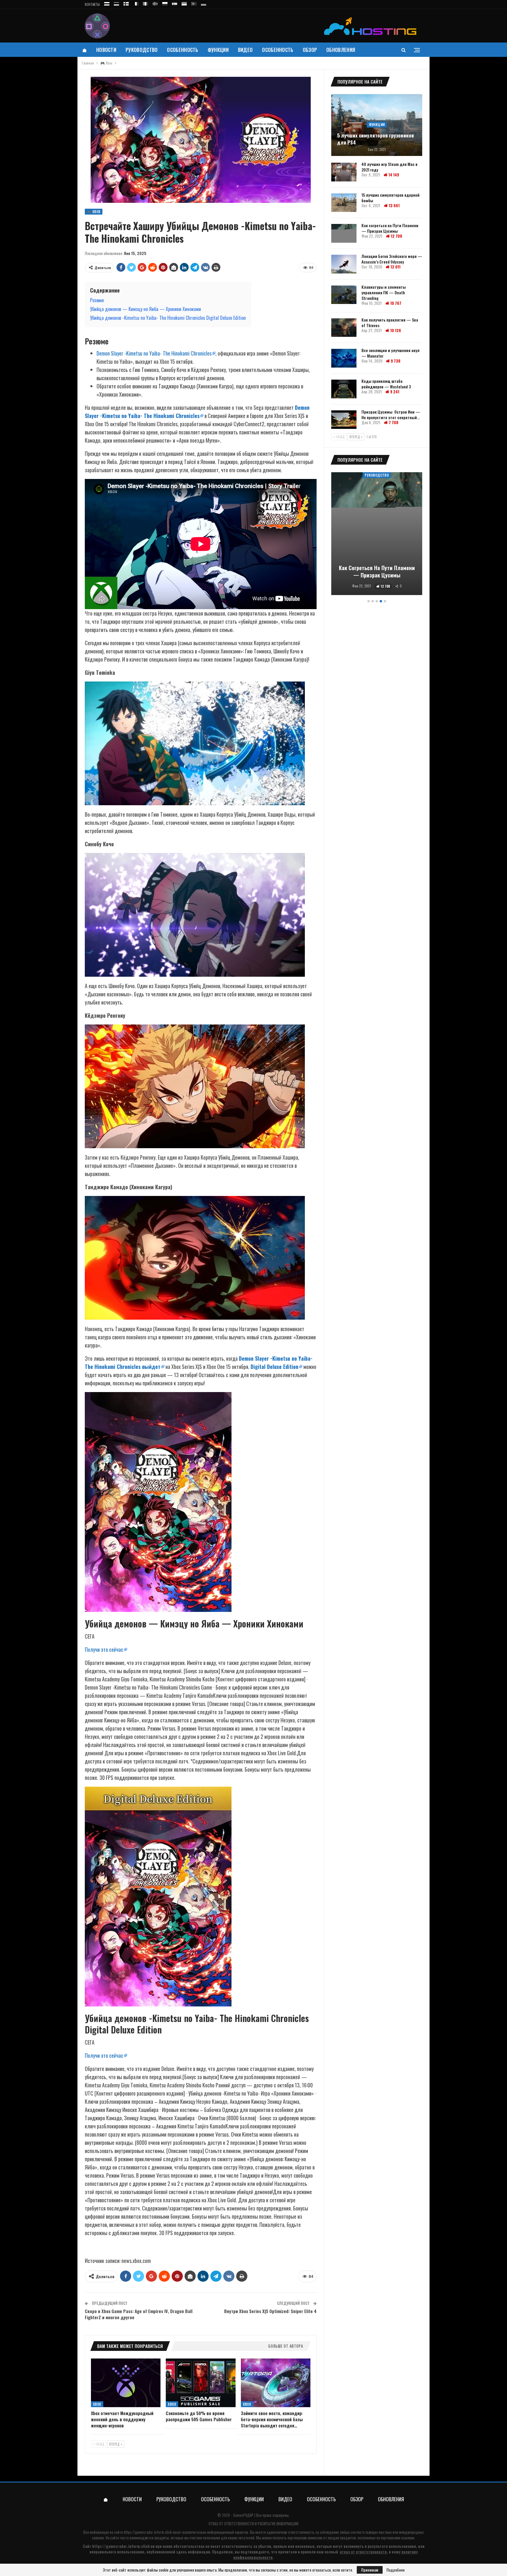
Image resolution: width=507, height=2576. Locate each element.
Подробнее (396, 2570)
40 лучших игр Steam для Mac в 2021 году (389, 167)
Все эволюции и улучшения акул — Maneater (391, 353)
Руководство (142, 50)
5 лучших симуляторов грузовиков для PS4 (376, 139)
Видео (245, 50)
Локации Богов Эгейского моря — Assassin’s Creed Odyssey (392, 259)
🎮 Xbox (94, 211)
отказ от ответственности (363, 2552)
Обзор (310, 50)
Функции (218, 50)
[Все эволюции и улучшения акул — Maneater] (344, 358)
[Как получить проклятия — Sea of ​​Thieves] (344, 328)
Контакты (92, 4)
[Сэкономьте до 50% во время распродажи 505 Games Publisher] (201, 2383)
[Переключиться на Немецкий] (204, 3)
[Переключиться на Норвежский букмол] (155, 3)
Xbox (97, 2404)
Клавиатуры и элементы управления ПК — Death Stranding (384, 292)
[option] (377, 535)
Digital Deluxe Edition (274, 1367)
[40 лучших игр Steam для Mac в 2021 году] (344, 172)
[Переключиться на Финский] (126, 3)
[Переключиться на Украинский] (184, 3)
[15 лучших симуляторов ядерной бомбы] (344, 203)
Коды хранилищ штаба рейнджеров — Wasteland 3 (386, 384)
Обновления (341, 50)
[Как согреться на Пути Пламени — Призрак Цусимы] (344, 233)
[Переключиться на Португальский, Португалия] (194, 3)
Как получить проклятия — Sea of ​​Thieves (390, 322)
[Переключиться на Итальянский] (146, 3)
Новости (106, 50)
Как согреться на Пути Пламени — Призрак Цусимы (390, 228)
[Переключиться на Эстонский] (116, 3)
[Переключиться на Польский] (165, 3)
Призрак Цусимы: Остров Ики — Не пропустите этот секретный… (391, 414)
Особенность (182, 50)
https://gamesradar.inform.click (148, 2532)
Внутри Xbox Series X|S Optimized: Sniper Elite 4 (270, 2311)
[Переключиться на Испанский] (175, 3)
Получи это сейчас (104, 1649)
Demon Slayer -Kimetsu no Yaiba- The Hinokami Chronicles (154, 353)
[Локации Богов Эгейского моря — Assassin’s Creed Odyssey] (344, 264)
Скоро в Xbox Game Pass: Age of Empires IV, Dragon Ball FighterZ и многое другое (139, 2314)
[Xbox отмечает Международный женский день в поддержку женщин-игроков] (126, 2383)
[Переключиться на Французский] (136, 3)
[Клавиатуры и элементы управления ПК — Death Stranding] (344, 295)
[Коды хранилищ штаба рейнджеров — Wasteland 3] (344, 389)
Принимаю (370, 2570)
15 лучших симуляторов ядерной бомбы (391, 198)
